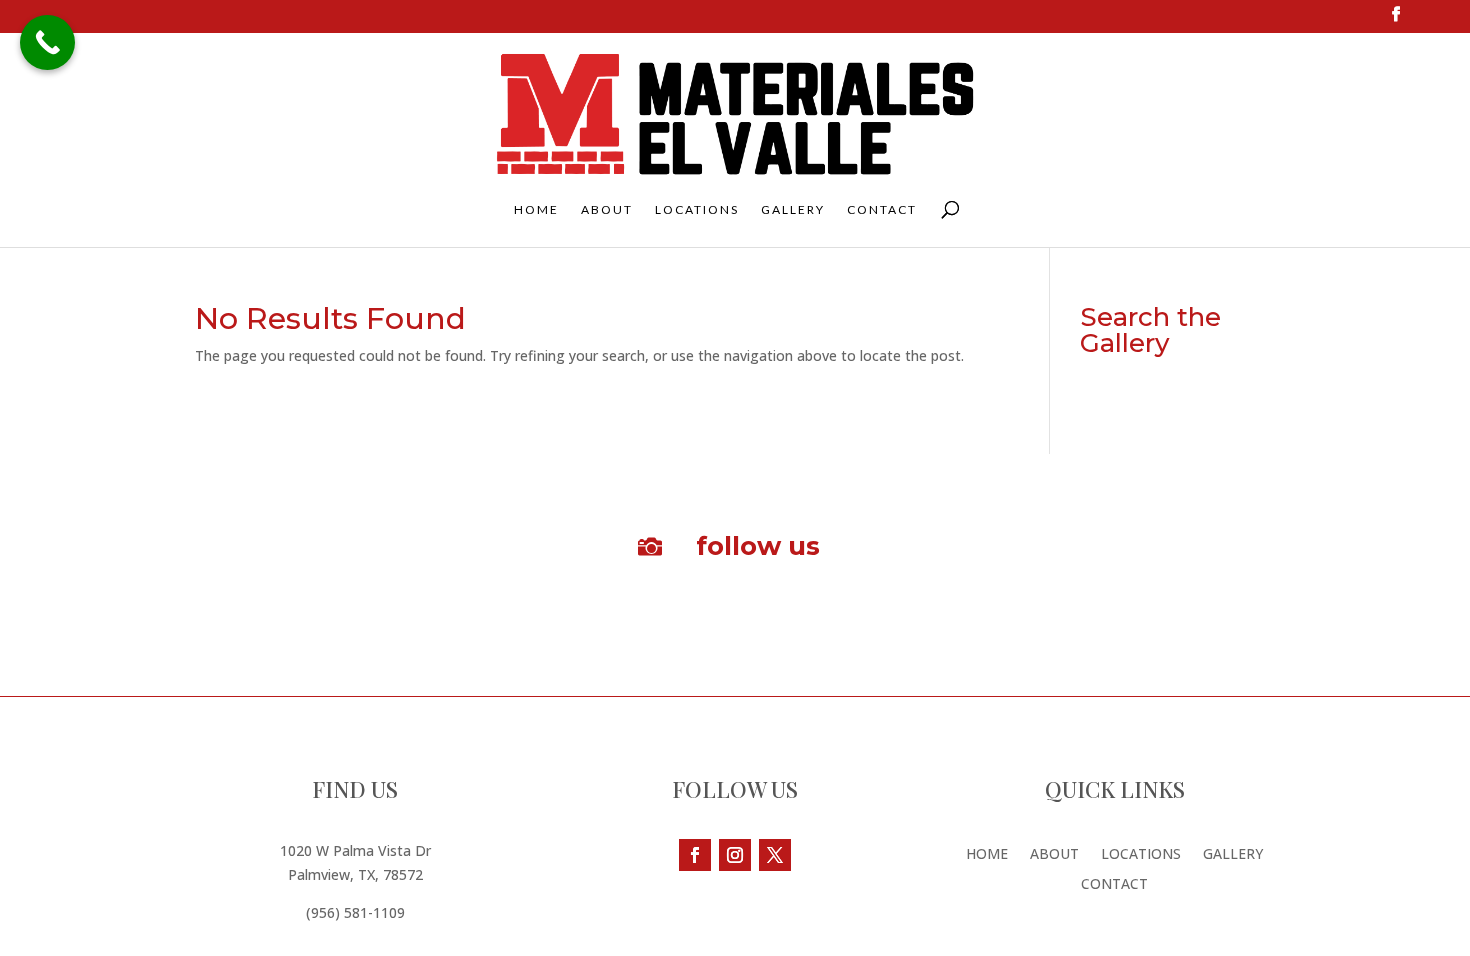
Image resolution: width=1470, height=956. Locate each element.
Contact (882, 210)
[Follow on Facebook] (695, 855)
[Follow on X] (775, 855)
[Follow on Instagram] (735, 855)
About (607, 210)
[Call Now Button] (47, 42)
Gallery (793, 210)
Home (536, 210)
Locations (697, 210)
